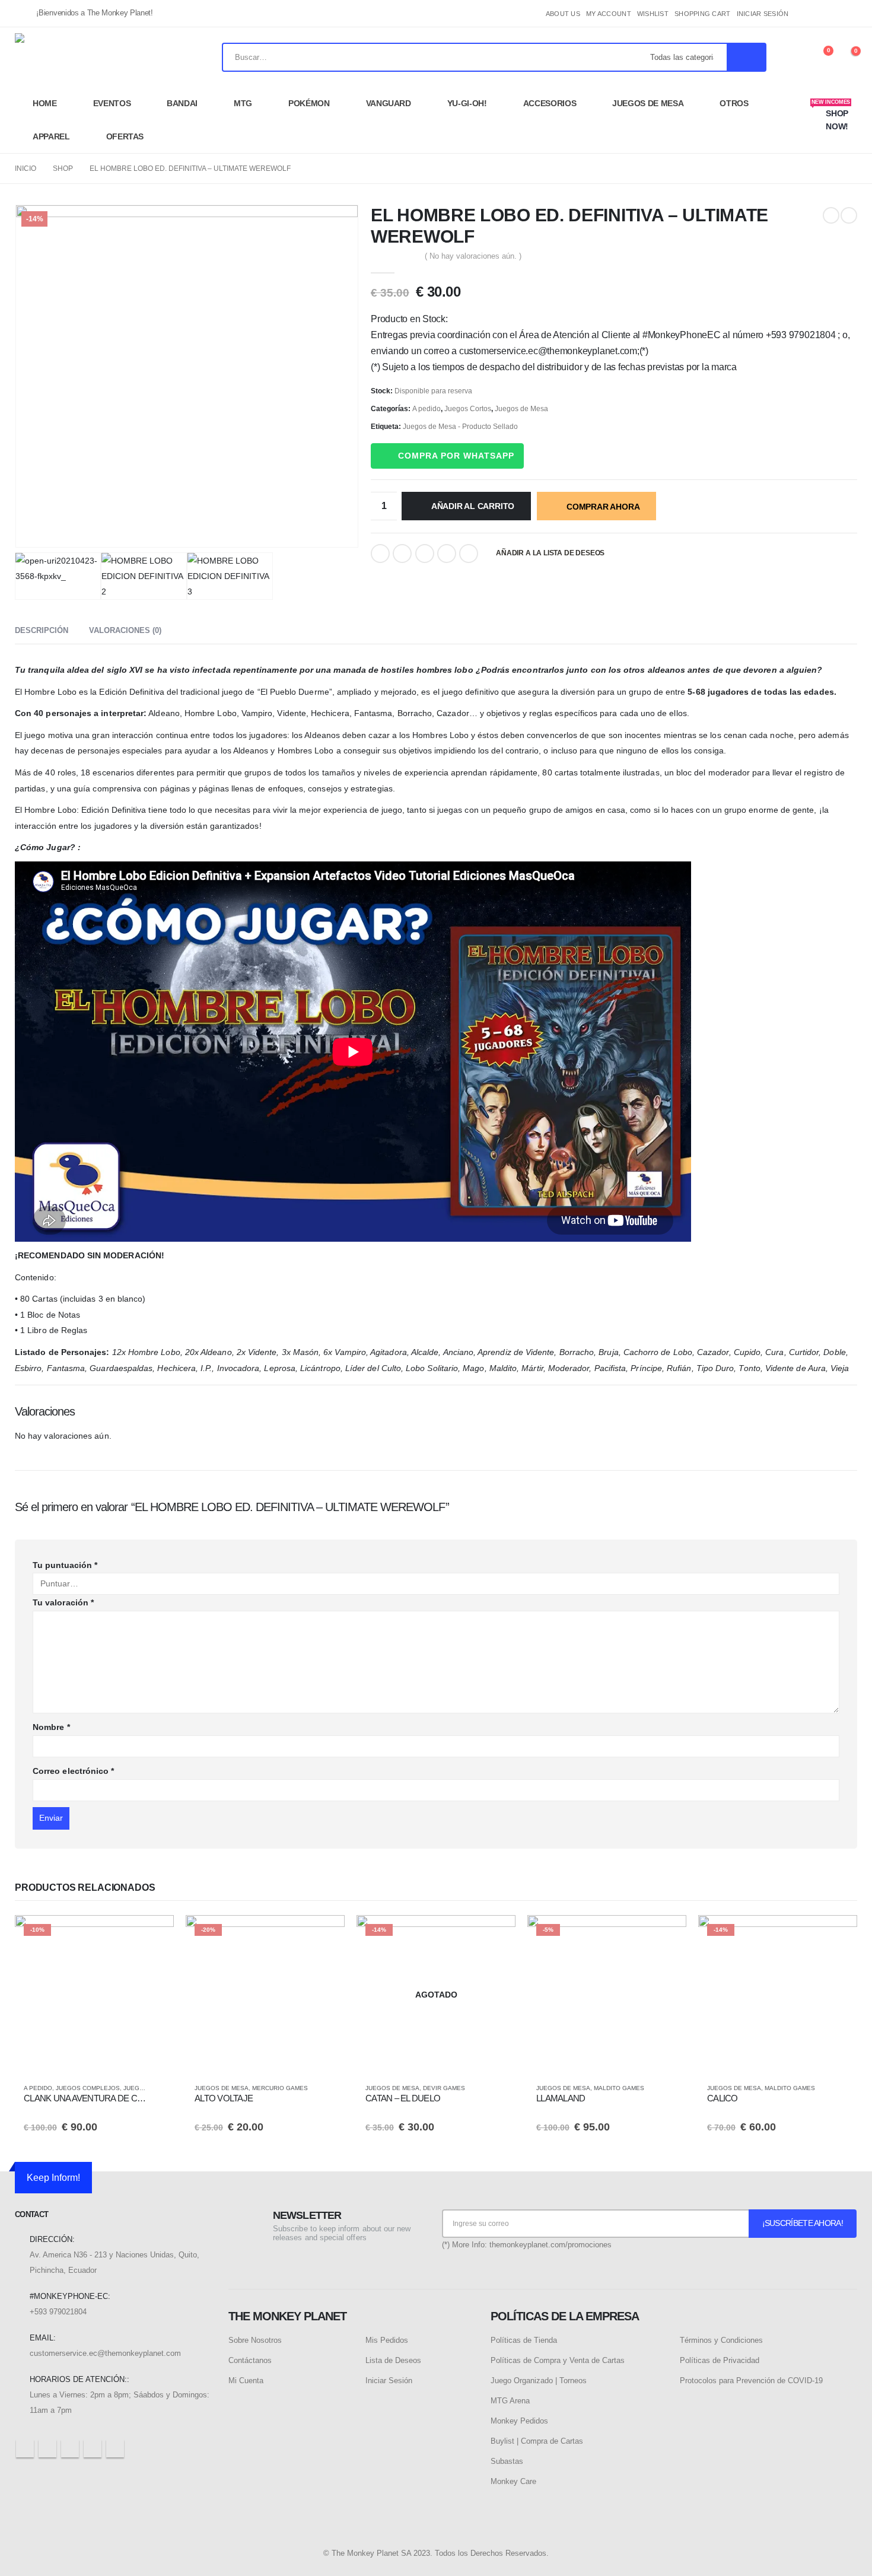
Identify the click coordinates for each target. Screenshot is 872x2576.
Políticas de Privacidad (720, 2360)
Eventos (112, 103)
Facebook (380, 554)
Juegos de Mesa (648, 103)
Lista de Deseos (393, 2360)
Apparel (51, 136)
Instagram (93, 2448)
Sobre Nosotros (255, 2340)
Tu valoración (63, 1602)
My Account (609, 14)
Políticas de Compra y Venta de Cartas (558, 2360)
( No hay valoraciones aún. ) (473, 256)
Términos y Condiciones (721, 2340)
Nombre (51, 1727)
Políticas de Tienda (524, 2340)
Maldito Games (619, 2088)
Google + (447, 554)
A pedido (427, 409)
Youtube (70, 2448)
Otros (734, 103)
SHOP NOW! (831, 115)
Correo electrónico (73, 1771)
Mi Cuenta (246, 2381)
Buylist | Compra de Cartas (537, 2441)
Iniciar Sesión (389, 2381)
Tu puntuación (65, 1565)
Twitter (402, 554)
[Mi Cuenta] (793, 57)
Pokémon (309, 103)
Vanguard (389, 103)
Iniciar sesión (763, 14)
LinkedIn (425, 554)
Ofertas (125, 136)
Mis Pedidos (387, 2340)
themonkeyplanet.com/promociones (550, 2245)
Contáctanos (250, 2360)
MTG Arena (510, 2401)
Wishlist (653, 14)
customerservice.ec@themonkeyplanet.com (105, 2353)
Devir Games (444, 2088)
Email (469, 554)
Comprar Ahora (603, 507)
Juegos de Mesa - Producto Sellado (460, 427)
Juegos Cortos (468, 409)
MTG (243, 103)
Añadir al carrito (473, 506)
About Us (563, 14)
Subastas (507, 2461)
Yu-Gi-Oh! (467, 103)
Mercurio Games (280, 2088)
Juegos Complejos (88, 2088)
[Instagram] (848, 14)
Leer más (496, 1935)
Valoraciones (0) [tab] (125, 630)
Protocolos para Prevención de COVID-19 (751, 2381)
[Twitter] (829, 14)
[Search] (746, 57)
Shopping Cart (703, 14)
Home (45, 103)
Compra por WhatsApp (456, 456)
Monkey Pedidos (519, 2421)
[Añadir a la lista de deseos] (159, 2088)
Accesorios (550, 103)
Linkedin (115, 2448)
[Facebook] (809, 14)
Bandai (182, 103)
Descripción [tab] (42, 630)
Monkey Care (513, 2481)
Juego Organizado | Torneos (539, 2381)
